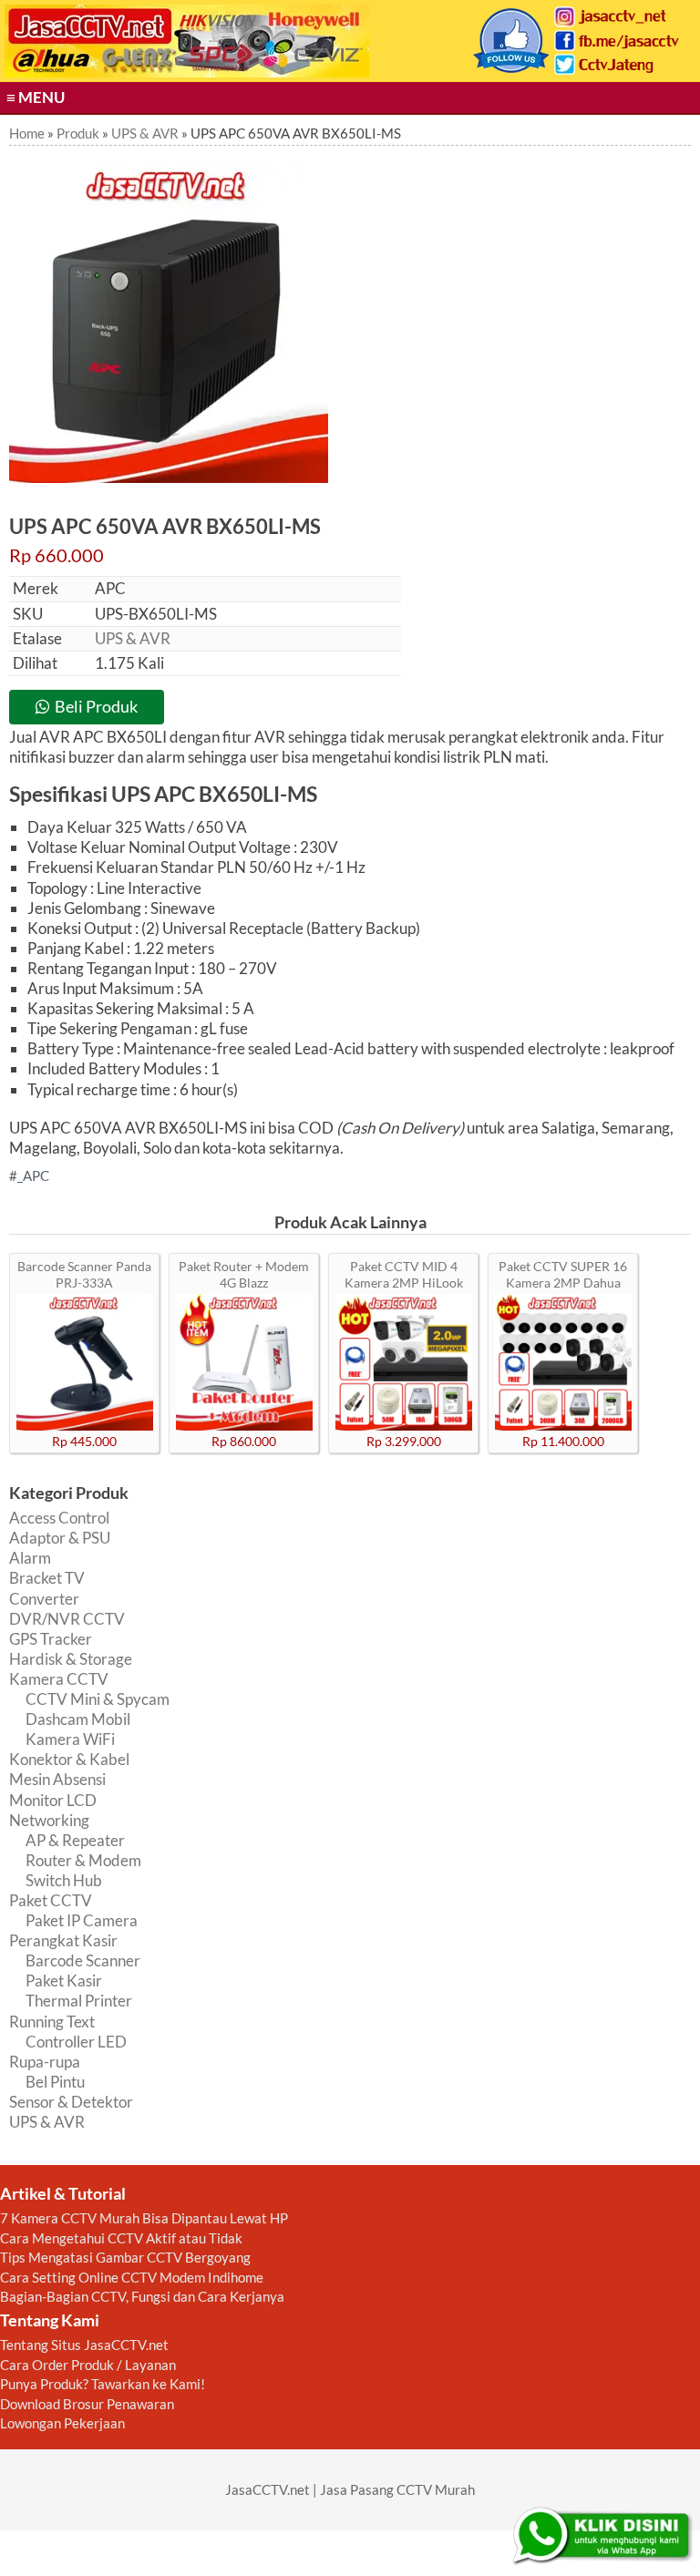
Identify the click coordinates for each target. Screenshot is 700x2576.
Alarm (30, 1558)
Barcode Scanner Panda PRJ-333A (84, 1274)
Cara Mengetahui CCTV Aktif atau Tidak (121, 2238)
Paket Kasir (64, 1981)
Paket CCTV (51, 1900)
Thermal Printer (79, 2001)
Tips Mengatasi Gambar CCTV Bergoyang (125, 2257)
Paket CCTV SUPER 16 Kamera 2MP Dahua (563, 1274)
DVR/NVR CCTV (67, 1619)
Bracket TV (47, 1578)
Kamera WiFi (70, 1739)
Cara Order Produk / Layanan (88, 2365)
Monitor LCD (53, 1800)
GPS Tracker (51, 1639)
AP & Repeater (75, 1840)
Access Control (59, 1518)
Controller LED (76, 2042)
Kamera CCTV (59, 1679)
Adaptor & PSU (60, 1538)
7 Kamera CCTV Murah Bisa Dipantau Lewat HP (144, 2218)
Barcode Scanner (83, 1960)
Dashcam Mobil (78, 1719)
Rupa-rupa (45, 2062)
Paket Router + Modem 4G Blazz (244, 1274)
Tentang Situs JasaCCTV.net (84, 2345)
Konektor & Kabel (69, 1759)
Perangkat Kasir (63, 1940)
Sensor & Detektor (71, 2102)
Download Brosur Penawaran (87, 2404)
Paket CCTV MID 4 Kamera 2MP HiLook (404, 1274)
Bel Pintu (55, 2082)
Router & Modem (83, 1860)
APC (36, 1175)
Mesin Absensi (57, 1779)
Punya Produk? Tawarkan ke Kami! (103, 2384)
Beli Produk (96, 706)
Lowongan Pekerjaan (62, 2423)
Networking (49, 1820)
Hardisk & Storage (71, 1659)
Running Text (52, 2022)
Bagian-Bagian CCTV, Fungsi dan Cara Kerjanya (142, 2296)
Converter (44, 1599)
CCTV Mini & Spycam (98, 1699)
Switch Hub (64, 1880)
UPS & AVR (133, 638)
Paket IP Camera (82, 1920)
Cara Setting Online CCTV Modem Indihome (132, 2277)
